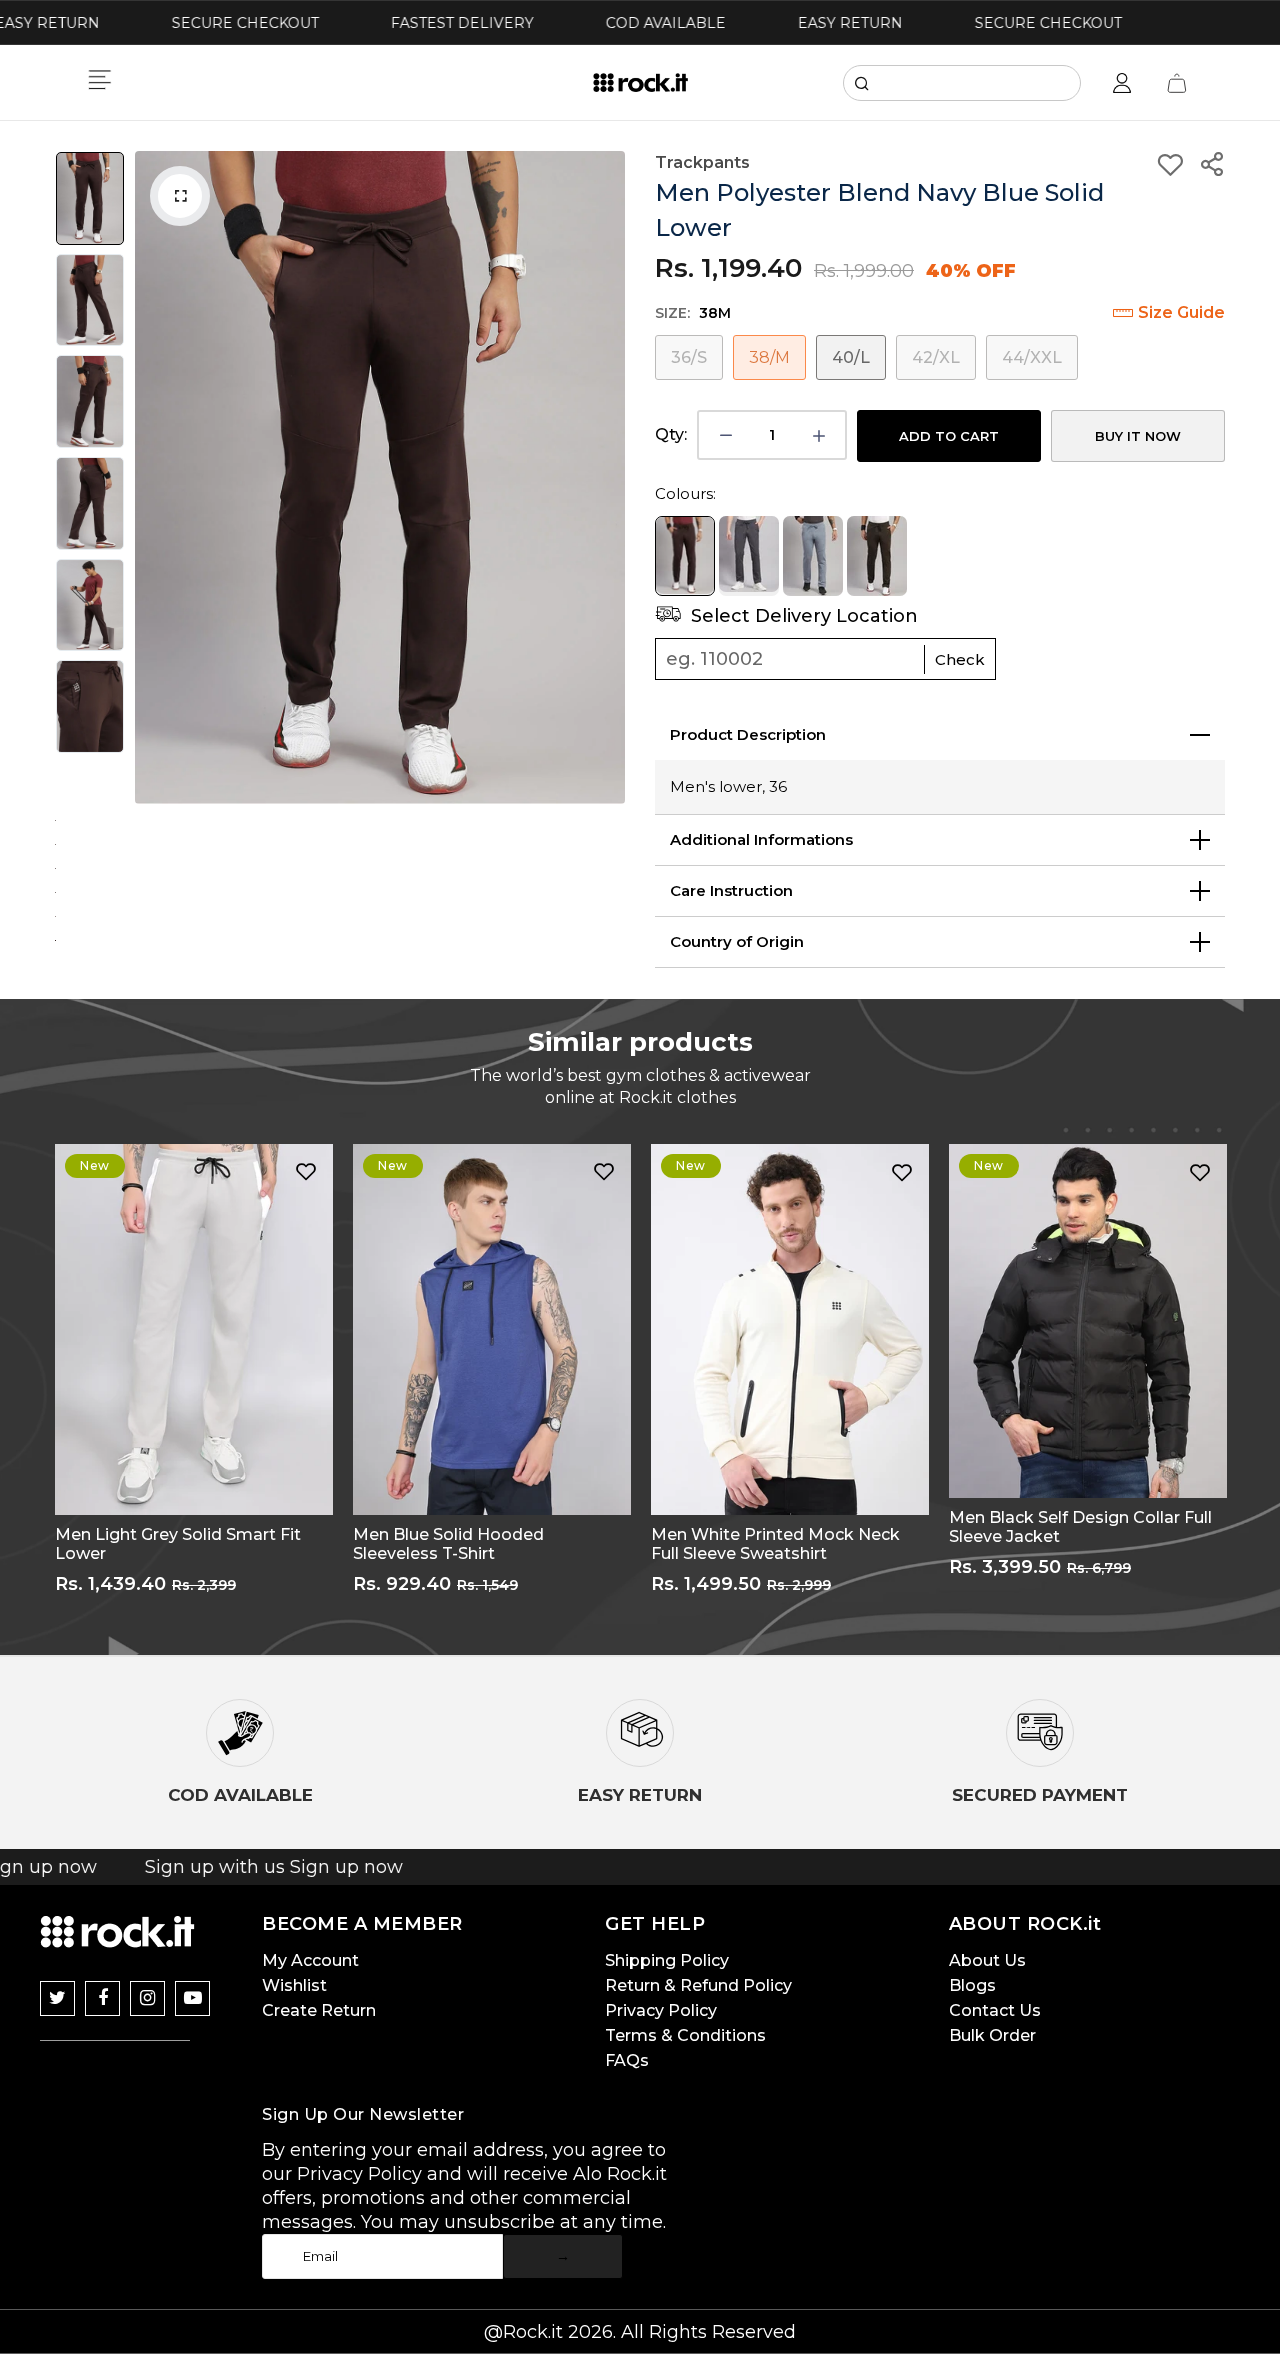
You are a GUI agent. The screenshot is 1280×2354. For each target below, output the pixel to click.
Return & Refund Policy (698, 1985)
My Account (310, 1960)
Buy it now (1138, 436)
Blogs (972, 1985)
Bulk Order (992, 2035)
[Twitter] (57, 1998)
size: (693, 313)
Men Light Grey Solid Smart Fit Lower (178, 1544)
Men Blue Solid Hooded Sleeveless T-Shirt (448, 1544)
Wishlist (294, 1985)
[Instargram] (147, 1998)
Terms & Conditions (685, 2035)
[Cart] (1177, 83)
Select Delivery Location (802, 616)
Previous (155, 478)
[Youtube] (192, 1998)
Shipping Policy (667, 1960)
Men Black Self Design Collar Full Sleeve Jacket (1080, 1527)
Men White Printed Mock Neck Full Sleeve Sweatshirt (775, 1544)
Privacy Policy (661, 2010)
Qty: (671, 434)
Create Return (319, 2010)
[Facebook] (102, 1998)
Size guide (1181, 312)
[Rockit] (640, 83)
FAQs (627, 2060)
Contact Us (995, 2010)
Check (960, 659)
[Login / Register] (1122, 83)
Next (605, 478)
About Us (987, 1960)
